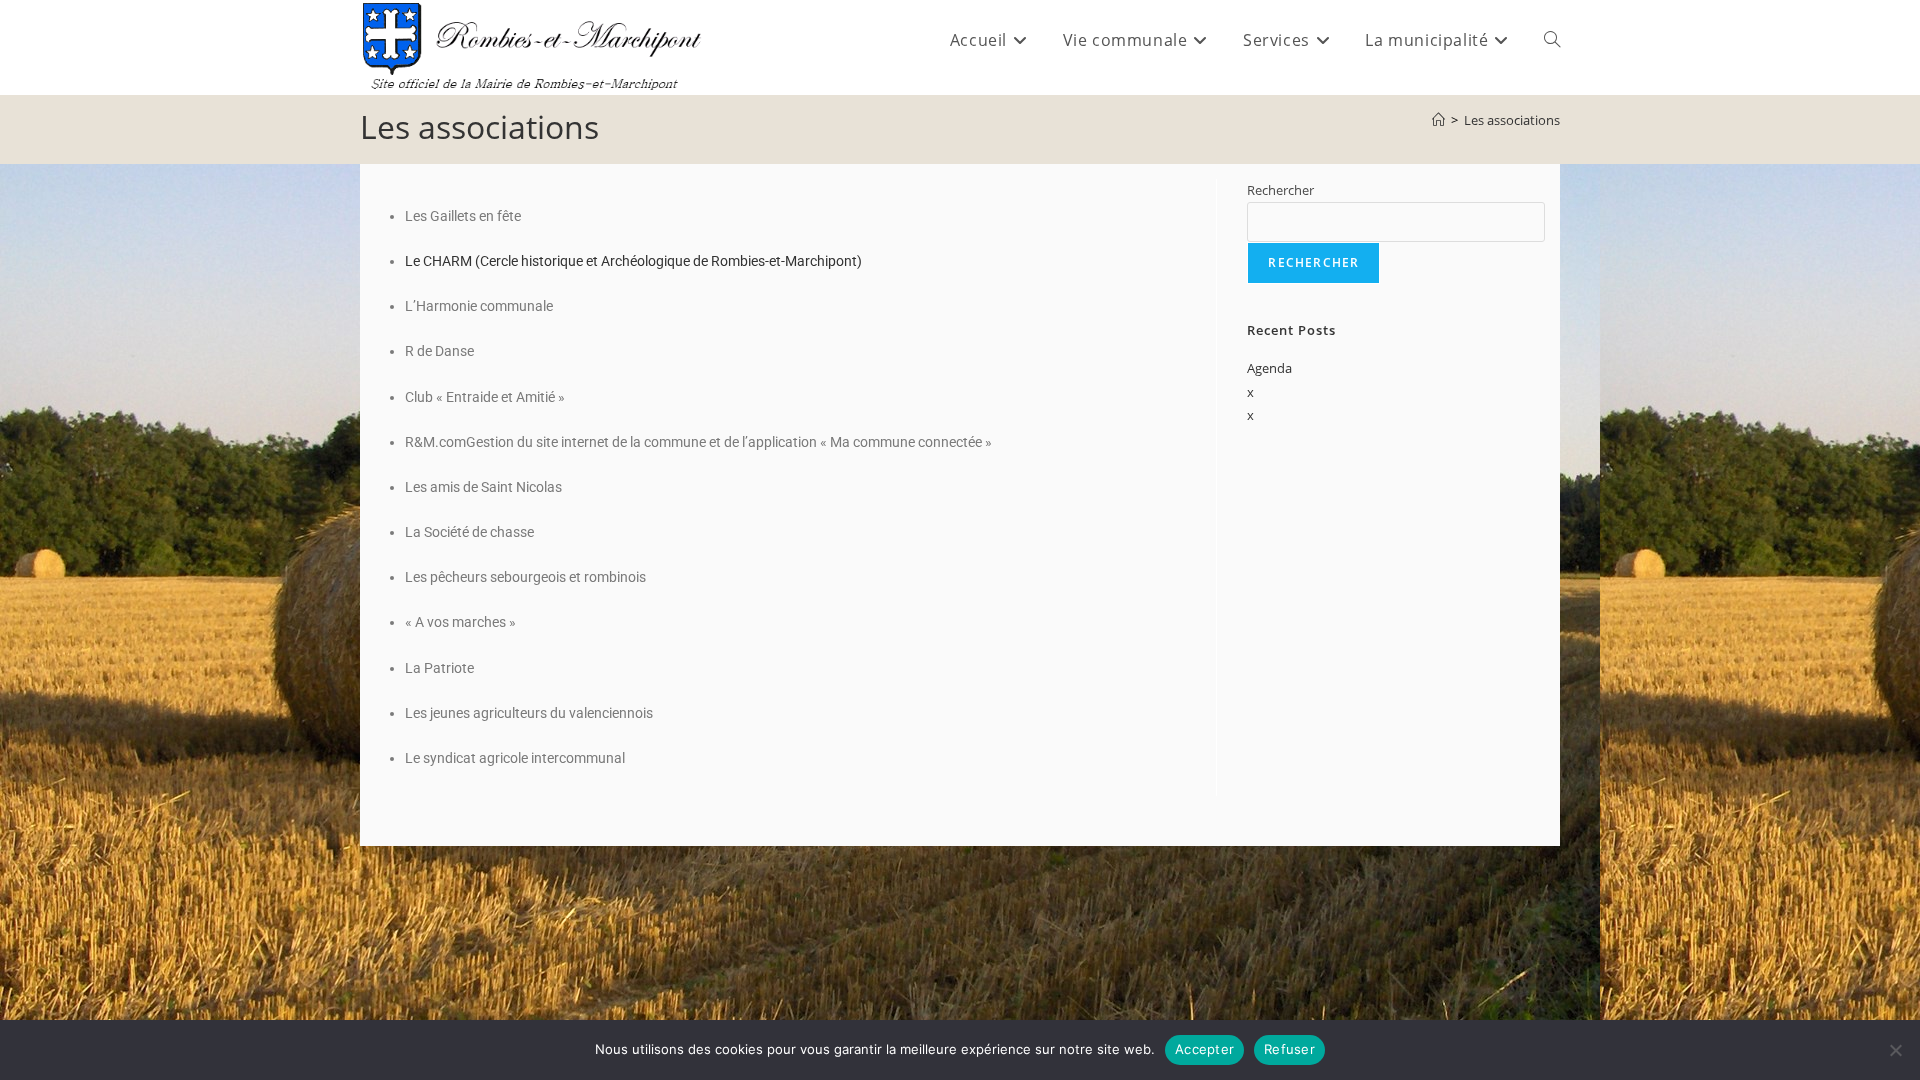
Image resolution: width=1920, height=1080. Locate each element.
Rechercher (1280, 190)
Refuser (1289, 1049)
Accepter (1204, 1049)
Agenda (1269, 368)
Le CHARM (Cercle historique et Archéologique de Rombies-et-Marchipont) (633, 261)
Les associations (1512, 120)
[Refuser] (1895, 1050)
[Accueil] (1438, 120)
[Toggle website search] (1552, 40)
